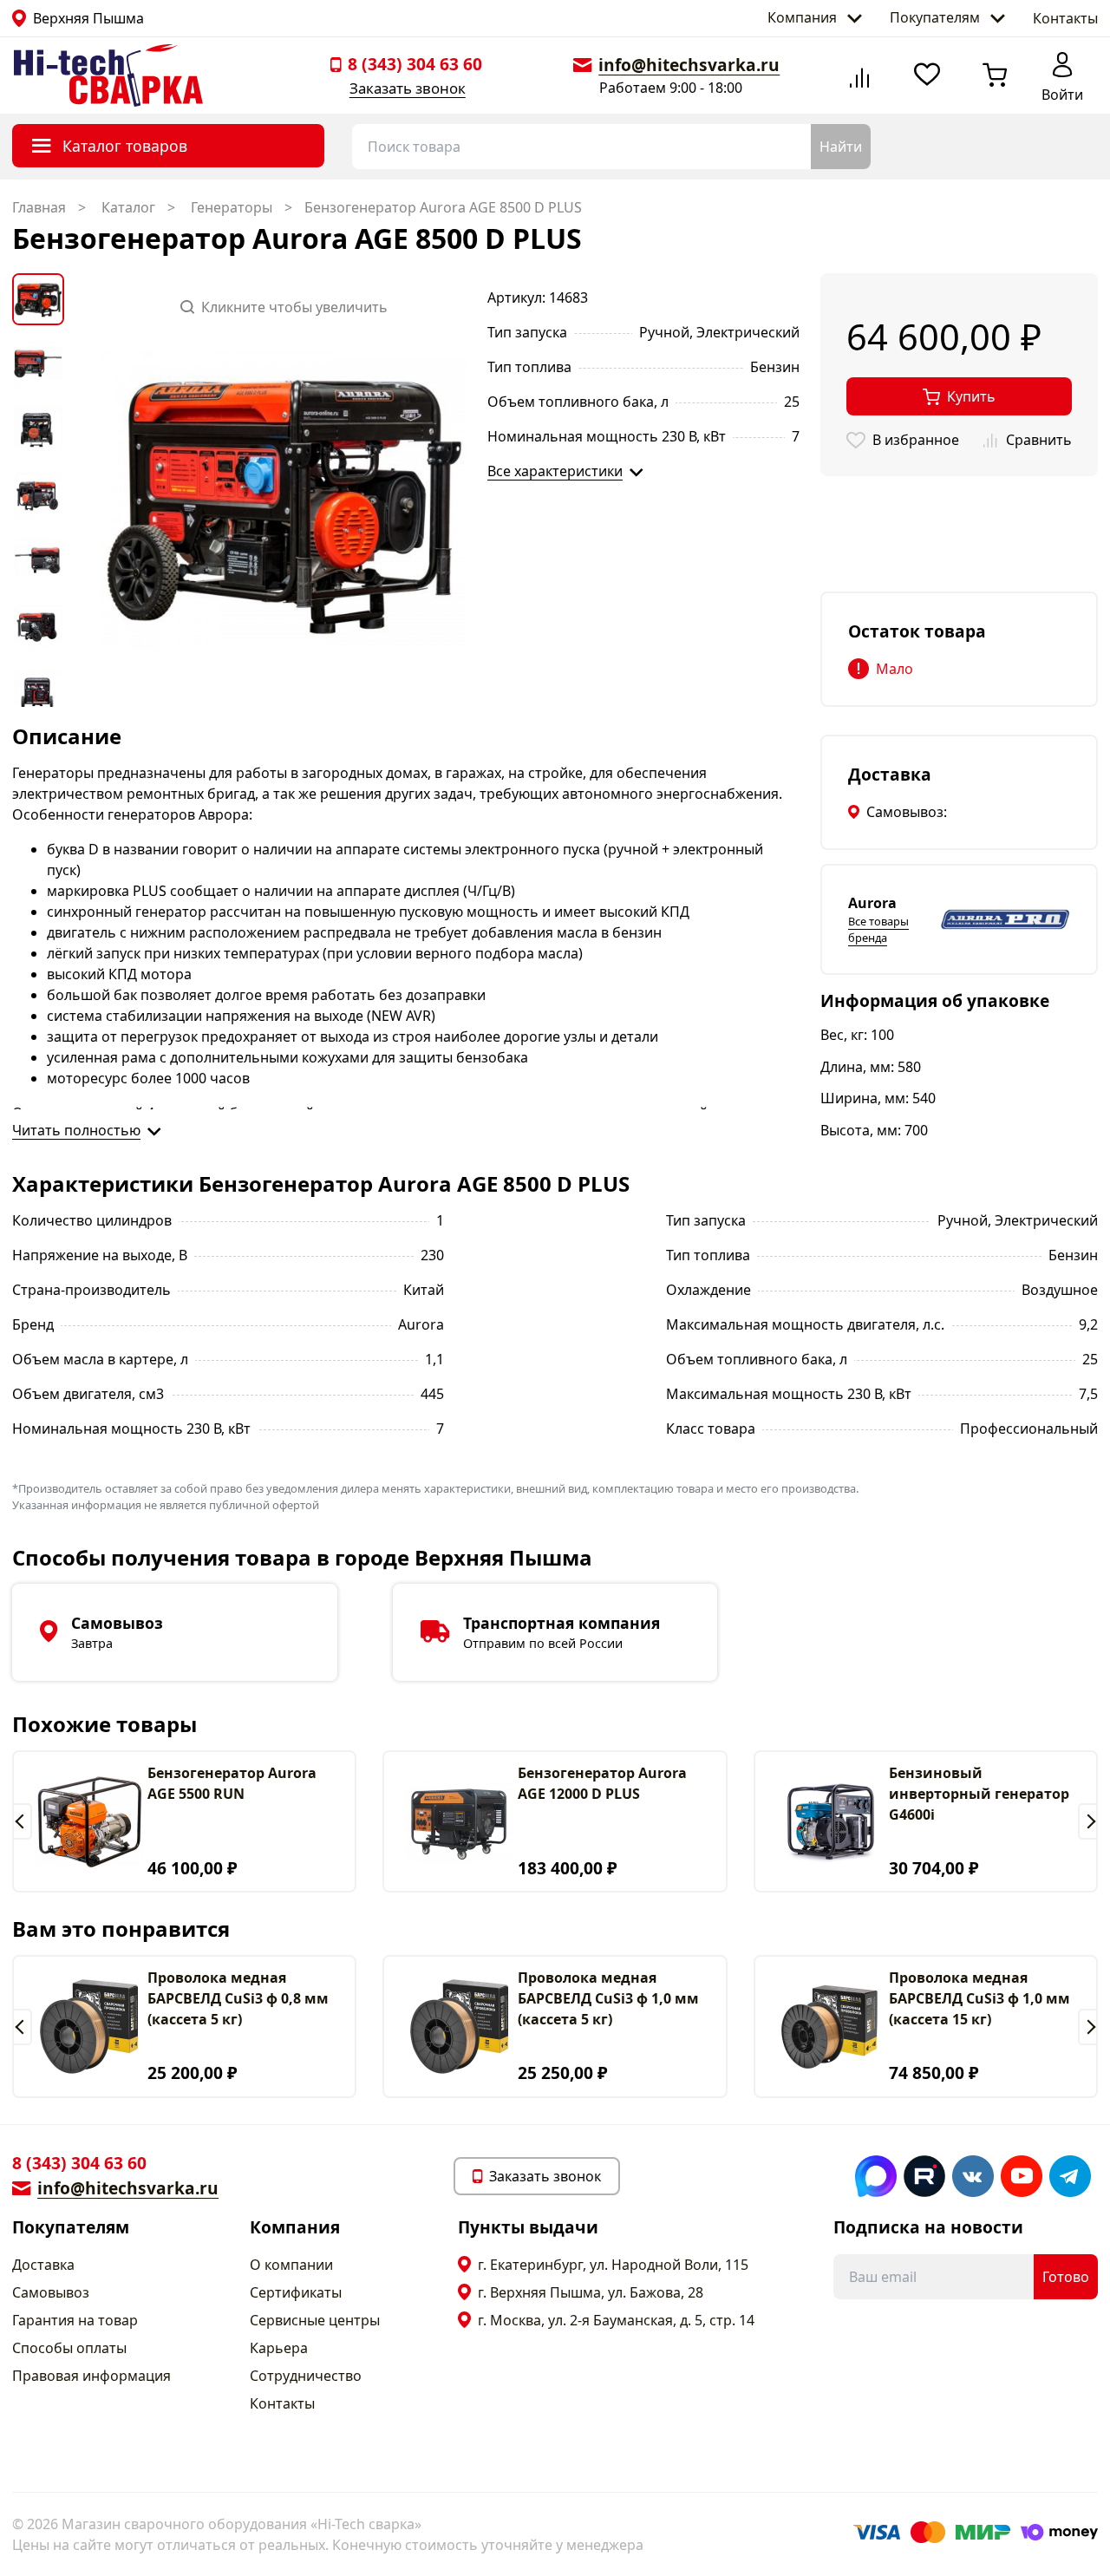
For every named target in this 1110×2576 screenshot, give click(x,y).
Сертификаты (296, 2292)
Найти (841, 147)
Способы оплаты (69, 2348)
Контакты (1065, 18)
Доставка (43, 2265)
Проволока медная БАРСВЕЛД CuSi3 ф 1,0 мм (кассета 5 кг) (608, 1998)
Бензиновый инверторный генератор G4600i (979, 1794)
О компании (291, 2265)
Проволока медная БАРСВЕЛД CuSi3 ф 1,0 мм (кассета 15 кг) (979, 1998)
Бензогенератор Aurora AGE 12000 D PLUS (602, 1783)
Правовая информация (91, 2376)
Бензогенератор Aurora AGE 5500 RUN (232, 1783)
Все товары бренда (878, 929)
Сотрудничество (306, 2376)
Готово (1066, 2277)
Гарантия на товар (75, 2320)
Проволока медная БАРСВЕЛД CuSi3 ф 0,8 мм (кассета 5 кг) (238, 1998)
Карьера (279, 2348)
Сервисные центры (315, 2320)
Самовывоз (51, 2292)
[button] (22, 1821)
